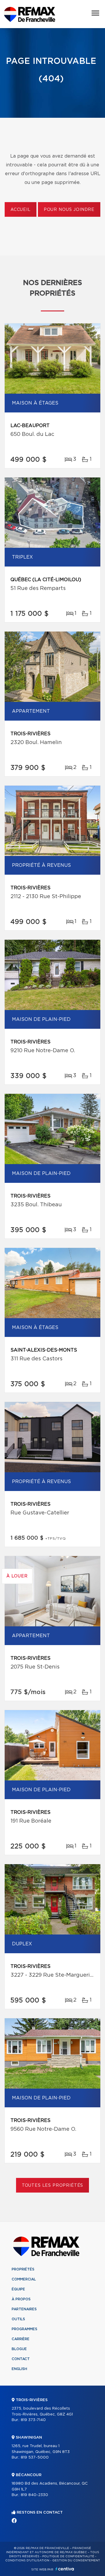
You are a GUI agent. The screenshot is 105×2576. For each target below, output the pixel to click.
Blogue (19, 2349)
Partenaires (24, 2309)
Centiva (65, 2569)
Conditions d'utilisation (27, 2560)
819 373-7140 (33, 2420)
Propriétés (23, 2269)
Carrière (21, 2339)
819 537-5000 (35, 2458)
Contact (21, 2359)
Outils (18, 2319)
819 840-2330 (34, 2495)
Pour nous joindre (69, 210)
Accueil (21, 210)
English (19, 2369)
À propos (21, 2299)
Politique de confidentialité (68, 2556)
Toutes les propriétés (53, 2186)
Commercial (24, 2279)
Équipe (18, 2289)
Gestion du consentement (76, 2560)
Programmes (24, 2329)
